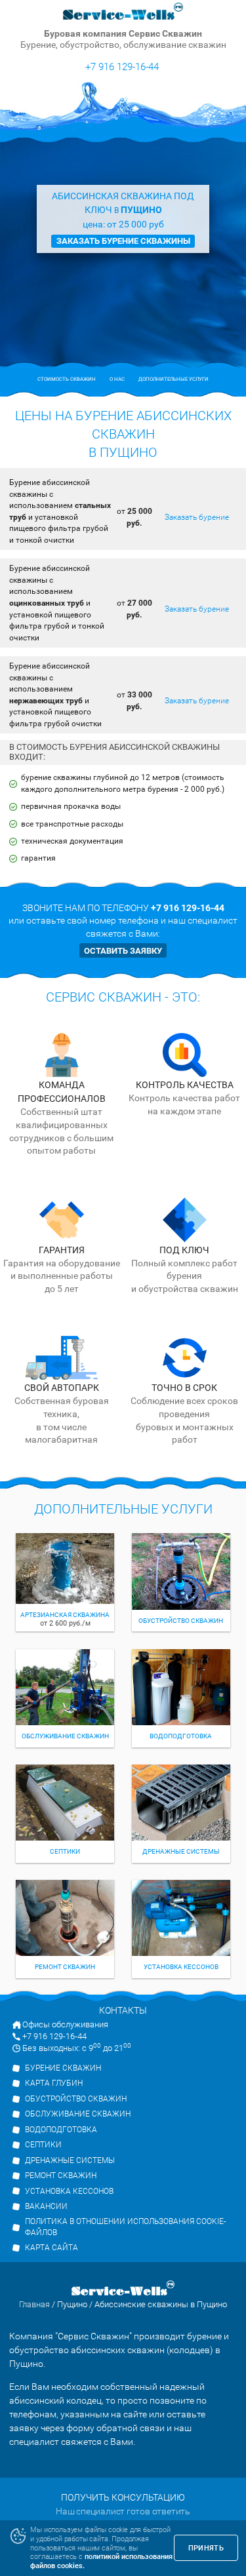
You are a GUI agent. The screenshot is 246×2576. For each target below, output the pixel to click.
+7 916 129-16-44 (122, 67)
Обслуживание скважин (78, 2114)
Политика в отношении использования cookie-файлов (125, 2227)
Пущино (72, 2304)
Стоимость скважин (67, 379)
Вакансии (46, 2206)
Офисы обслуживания (65, 2024)
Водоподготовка (61, 2130)
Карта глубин (54, 2083)
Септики (43, 2145)
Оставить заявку (123, 951)
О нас (117, 379)
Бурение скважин (63, 2068)
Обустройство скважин (76, 2099)
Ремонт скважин (61, 2176)
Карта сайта (51, 2248)
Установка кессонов (69, 2191)
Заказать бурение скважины (123, 241)
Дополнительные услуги (174, 379)
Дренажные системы (70, 2160)
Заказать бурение (197, 517)
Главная (34, 2304)
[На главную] (123, 12)
